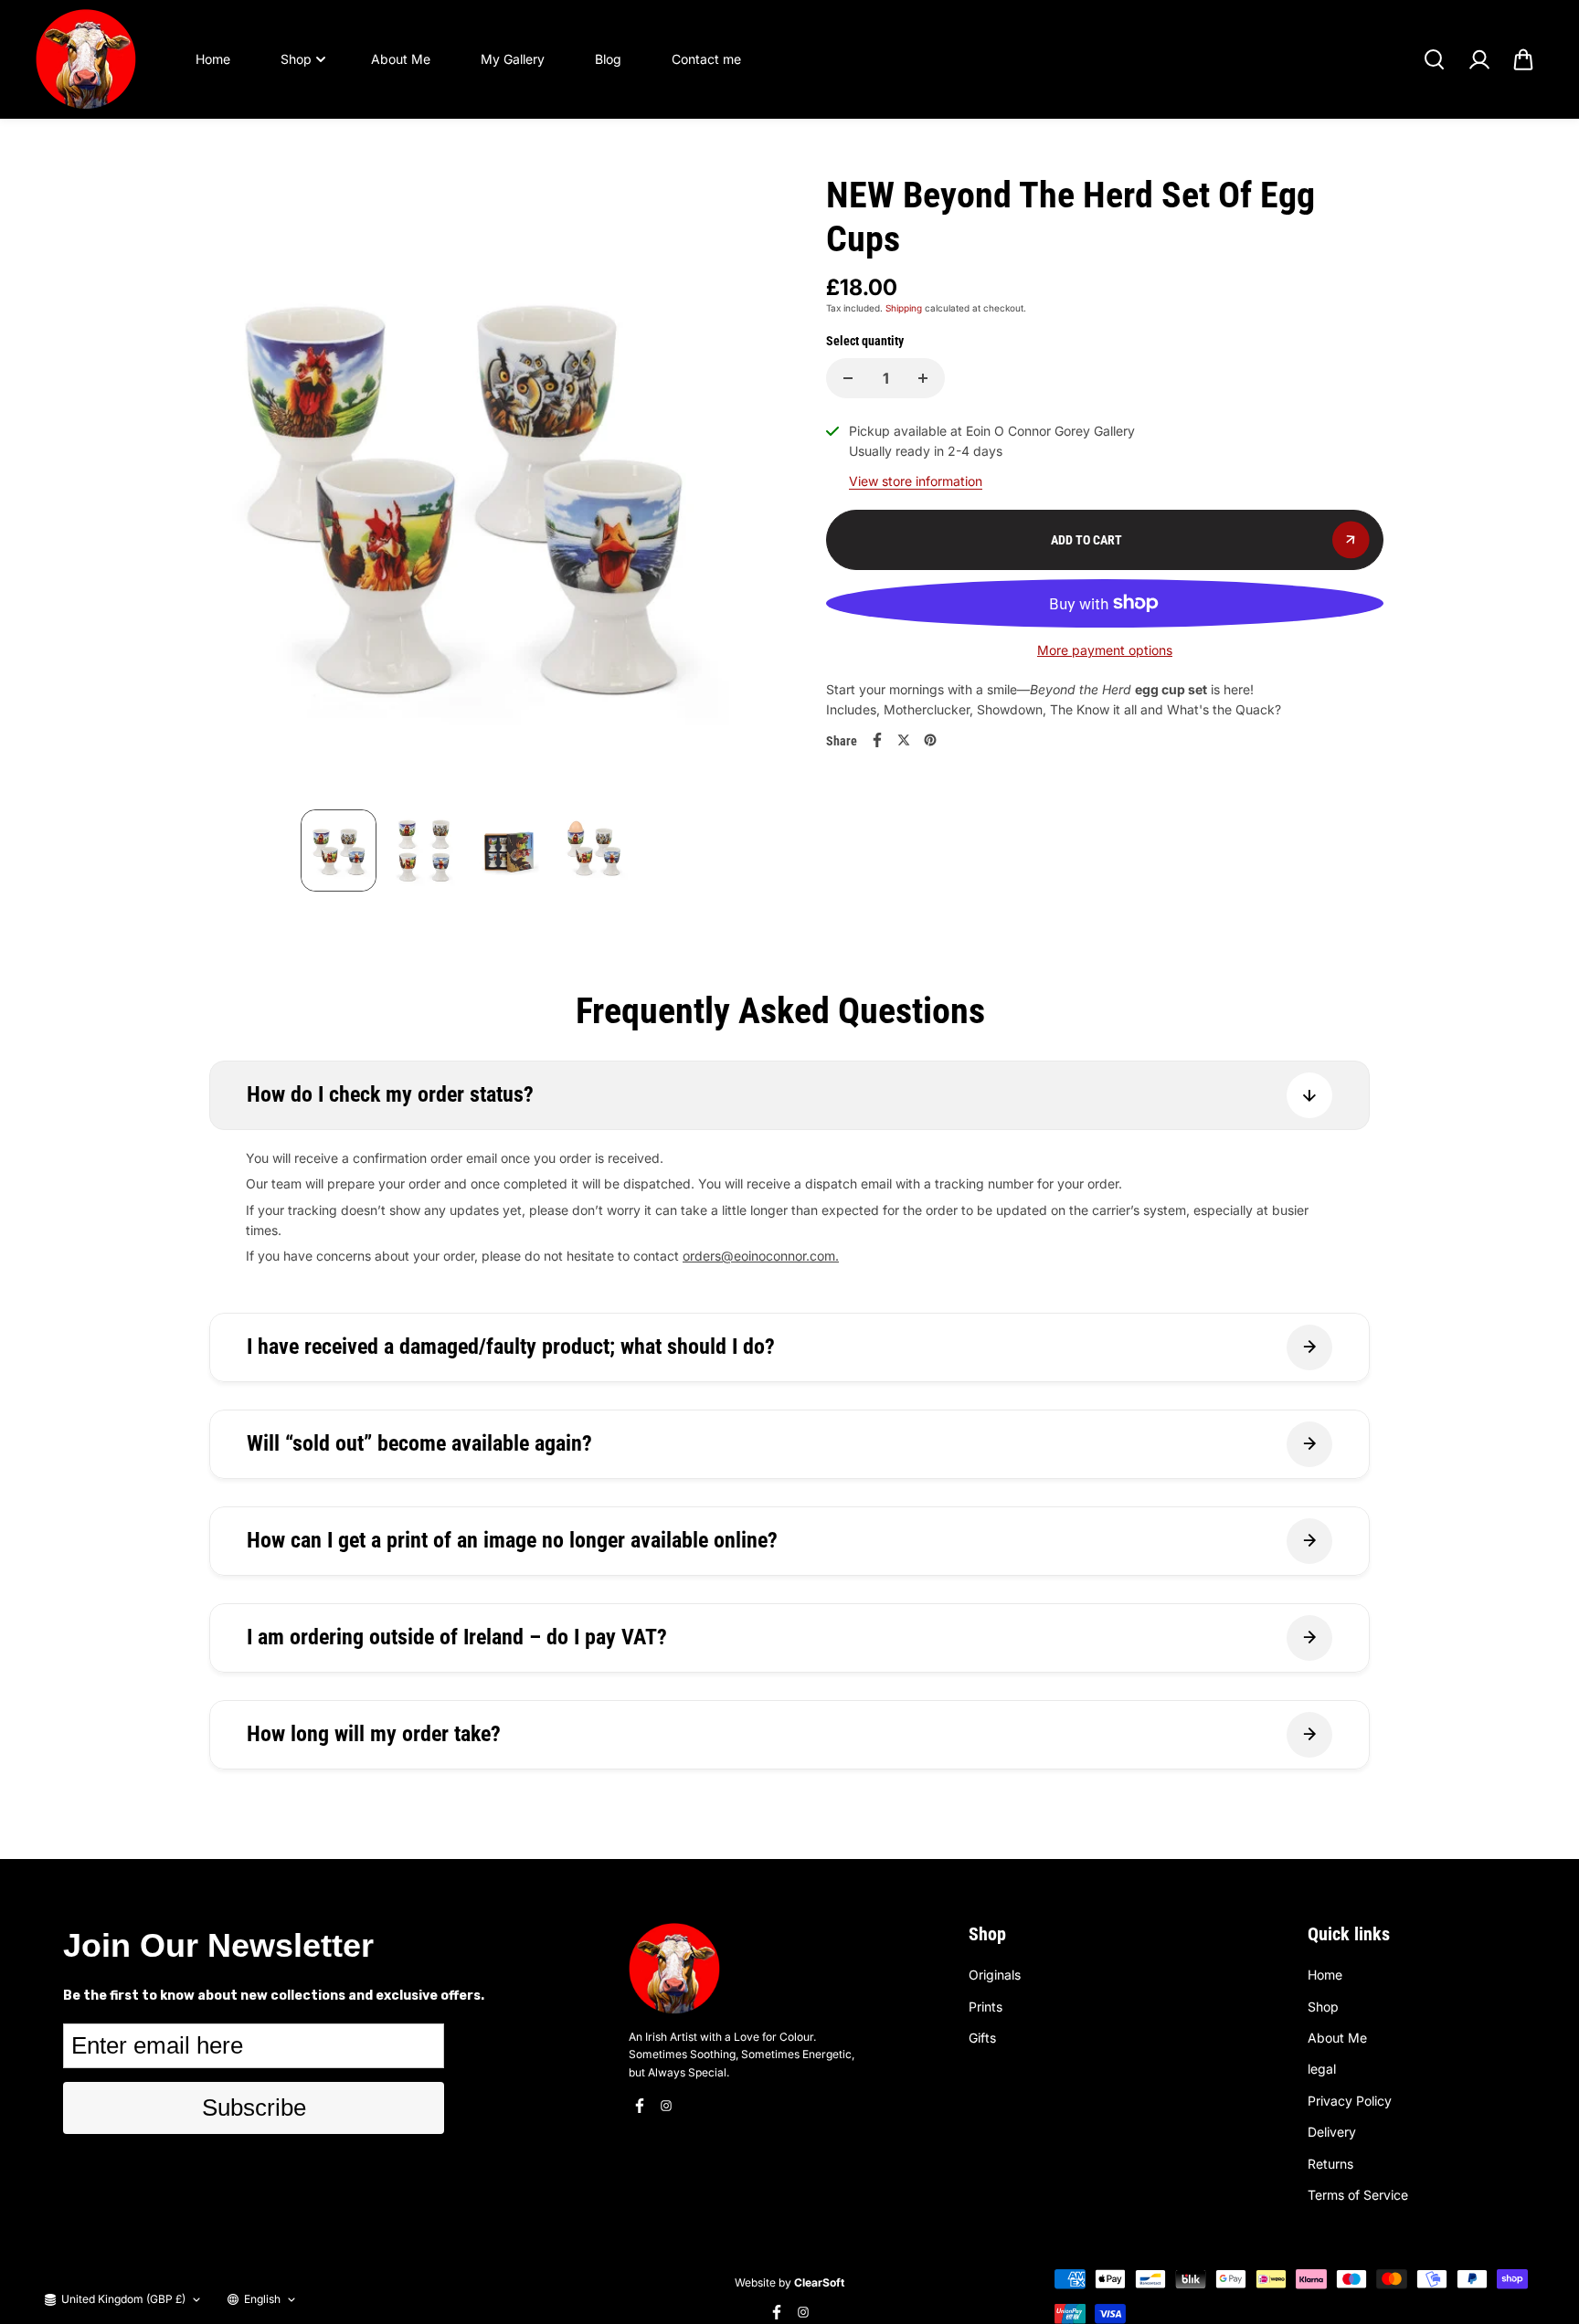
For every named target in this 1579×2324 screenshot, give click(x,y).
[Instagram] (666, 2106)
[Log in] (1478, 59)
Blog (608, 59)
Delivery (1332, 2132)
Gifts (982, 2038)
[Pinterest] (930, 740)
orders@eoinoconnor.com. (761, 1256)
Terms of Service (1358, 2195)
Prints (986, 2007)
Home (213, 59)
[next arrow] (745, 491)
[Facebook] (877, 740)
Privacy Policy (1350, 2101)
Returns (1330, 2164)
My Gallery (513, 59)
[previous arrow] (185, 491)
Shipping (904, 308)
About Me (401, 59)
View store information (916, 481)
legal (1322, 2069)
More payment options (1105, 650)
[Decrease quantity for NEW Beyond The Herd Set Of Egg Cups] (848, 378)
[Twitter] (904, 740)
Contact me (706, 59)
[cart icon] (1523, 59)
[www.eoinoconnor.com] (86, 59)
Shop (296, 59)
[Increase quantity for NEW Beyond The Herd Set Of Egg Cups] (923, 378)
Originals (995, 1975)
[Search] (1434, 59)
